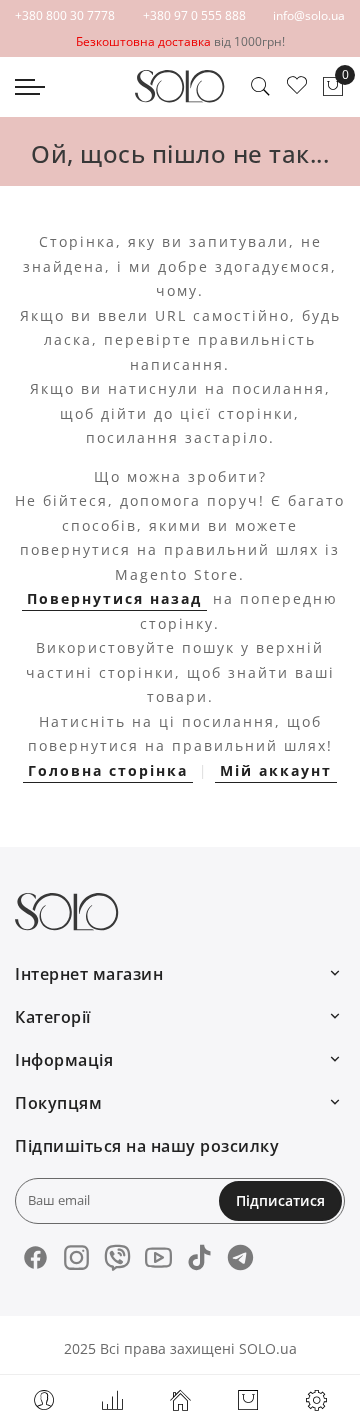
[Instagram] (76, 1257)
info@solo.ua (309, 15)
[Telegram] (240, 1257)
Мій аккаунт (276, 770)
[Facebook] (35, 1257)
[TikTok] (199, 1257)
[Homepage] (180, 1400)
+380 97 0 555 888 (194, 15)
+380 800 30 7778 (65, 15)
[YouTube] (158, 1257)
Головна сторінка (108, 770)
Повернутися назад (114, 598)
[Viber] (117, 1257)
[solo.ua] (180, 86)
